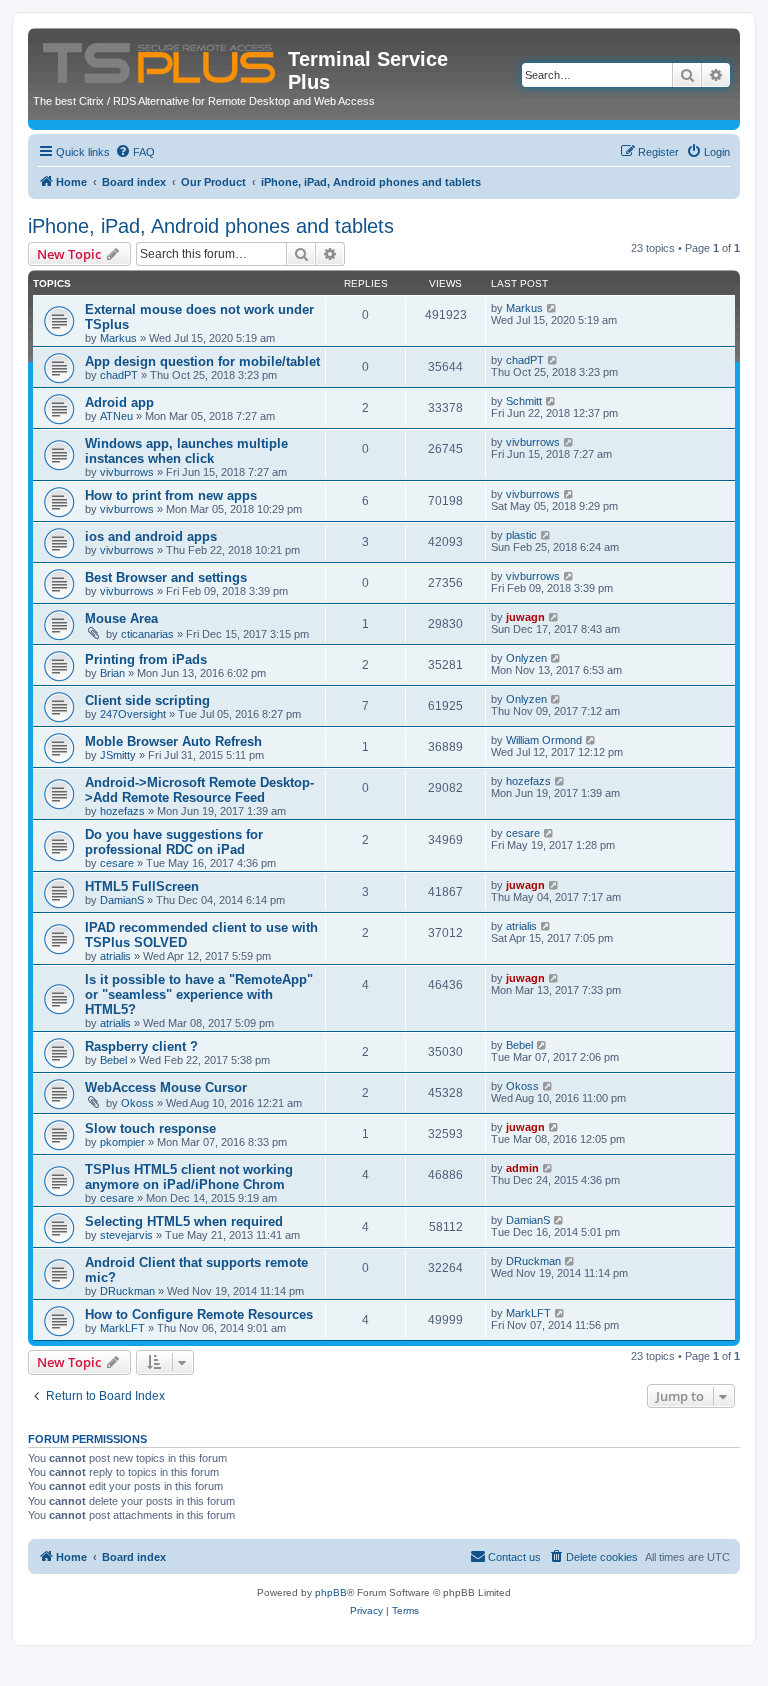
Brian (112, 673)
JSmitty (118, 755)
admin (522, 1168)
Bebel (113, 1060)
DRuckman (127, 1291)
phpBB (331, 1592)
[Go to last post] (552, 308)
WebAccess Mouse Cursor (166, 1087)
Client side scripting (147, 700)
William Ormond (544, 740)
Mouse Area (121, 618)
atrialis (115, 956)
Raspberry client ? (141, 1046)
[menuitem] (135, 152)
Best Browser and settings (166, 577)
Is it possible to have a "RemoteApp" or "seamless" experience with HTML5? (199, 994)
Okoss (137, 1103)
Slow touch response (150, 1128)
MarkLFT (122, 1328)
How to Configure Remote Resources (199, 1314)
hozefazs (122, 811)
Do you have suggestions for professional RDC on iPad (174, 842)
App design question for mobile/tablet (202, 361)
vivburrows (127, 472)
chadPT (119, 375)
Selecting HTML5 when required (184, 1221)
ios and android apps (151, 536)
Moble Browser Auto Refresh (173, 741)
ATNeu (116, 416)
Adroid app (119, 402)
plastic (521, 535)
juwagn (525, 617)
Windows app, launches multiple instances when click (186, 451)
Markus (118, 338)
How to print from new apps (171, 495)
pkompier (122, 1142)
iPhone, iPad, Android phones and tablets (211, 226)
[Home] (160, 59)
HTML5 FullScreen (142, 886)
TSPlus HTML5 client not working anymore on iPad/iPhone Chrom (189, 1177)
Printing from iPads (146, 659)
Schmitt (524, 401)
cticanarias (147, 634)
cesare (117, 863)
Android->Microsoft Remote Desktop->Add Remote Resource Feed (199, 790)
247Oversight (133, 714)
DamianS (122, 900)
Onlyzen (526, 658)
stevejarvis (126, 1235)
